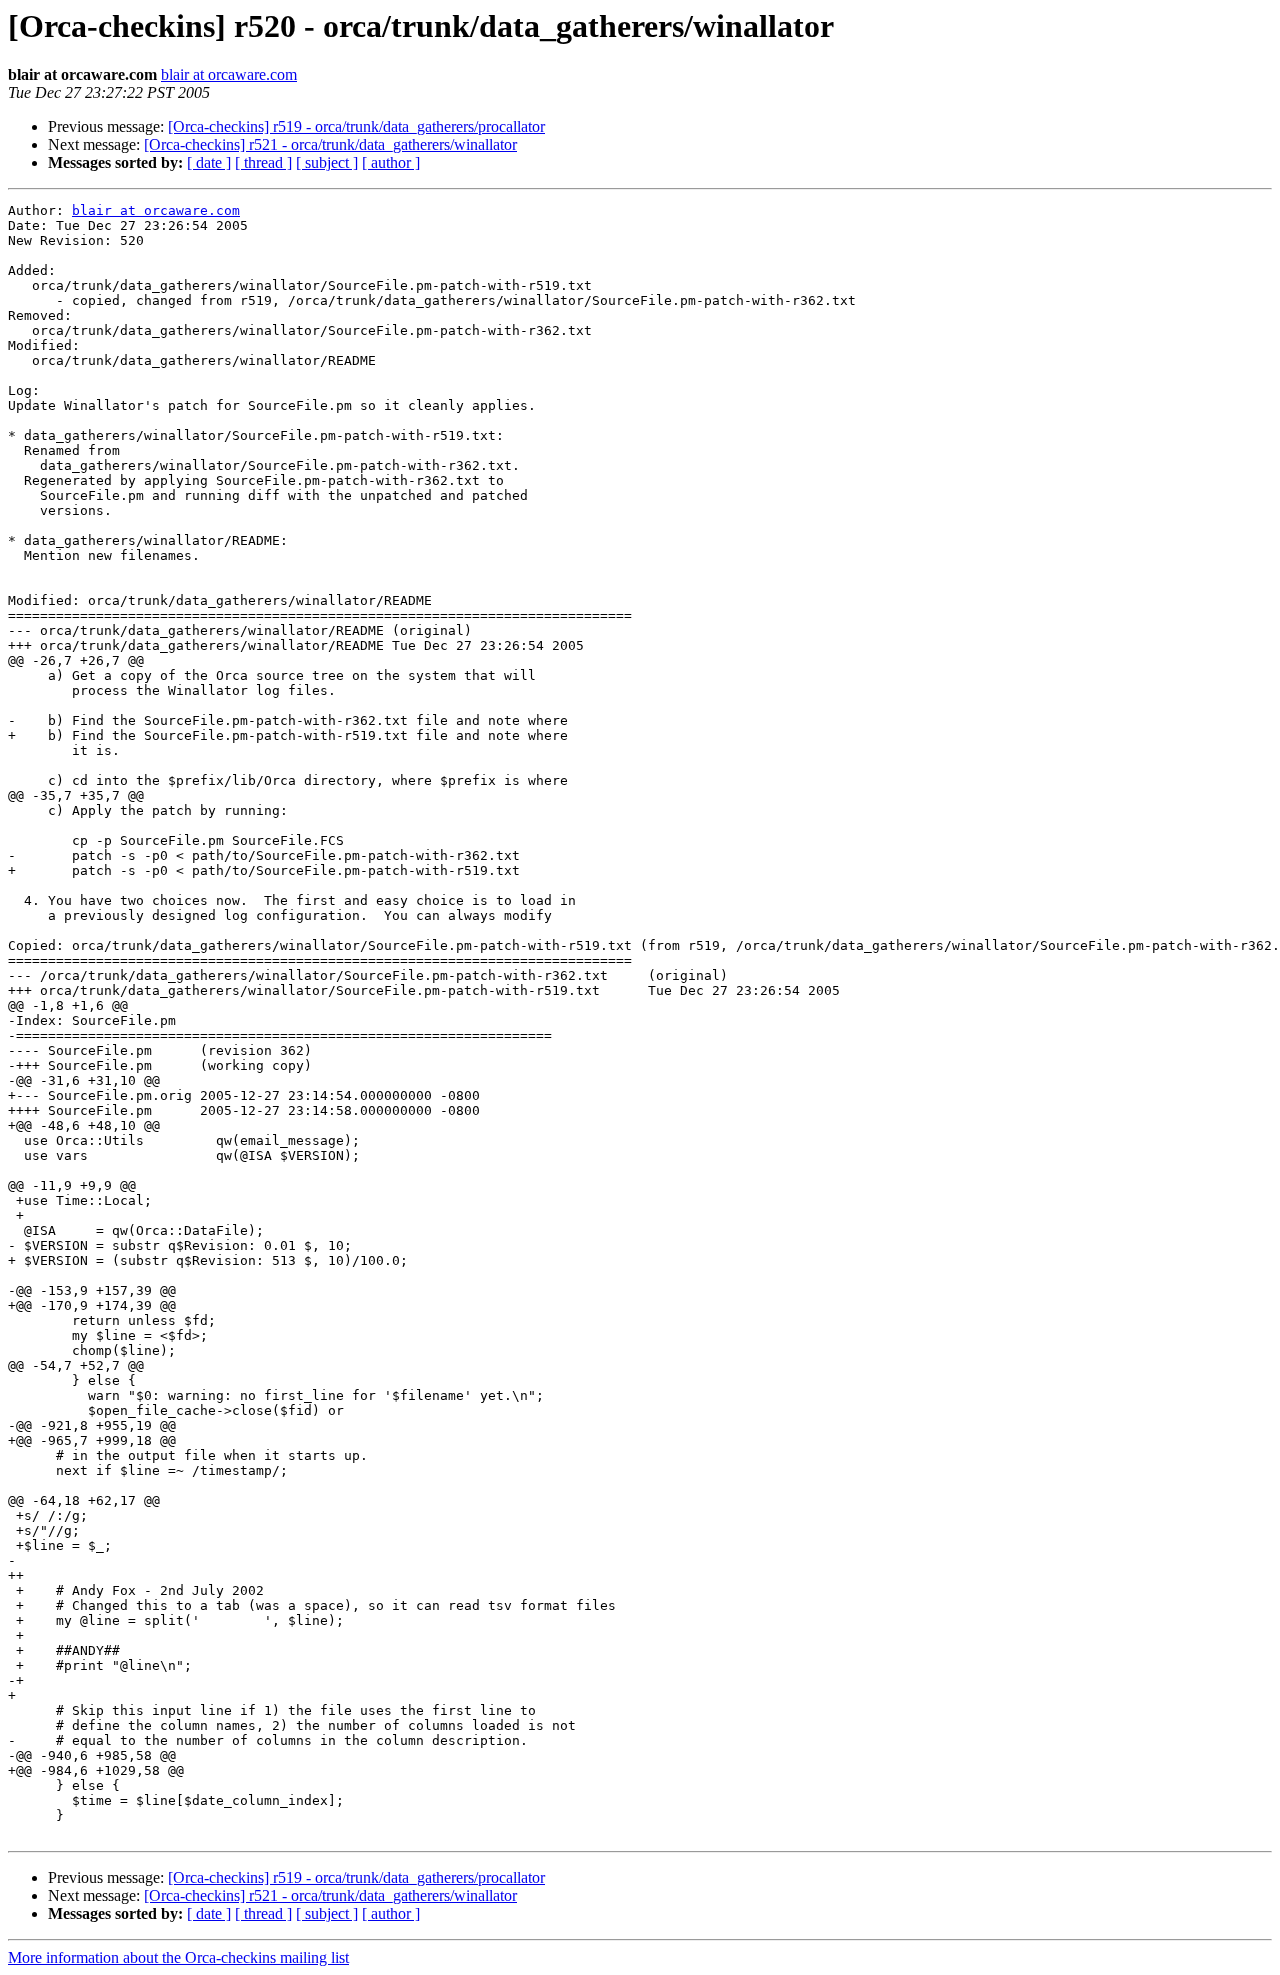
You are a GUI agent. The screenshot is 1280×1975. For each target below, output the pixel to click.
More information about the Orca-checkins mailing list (178, 1957)
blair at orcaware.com (229, 74)
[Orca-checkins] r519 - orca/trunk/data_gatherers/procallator (356, 126)
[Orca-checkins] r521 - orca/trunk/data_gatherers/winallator (330, 144)
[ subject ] (327, 162)
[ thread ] (263, 162)
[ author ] (391, 162)
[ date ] (209, 162)
